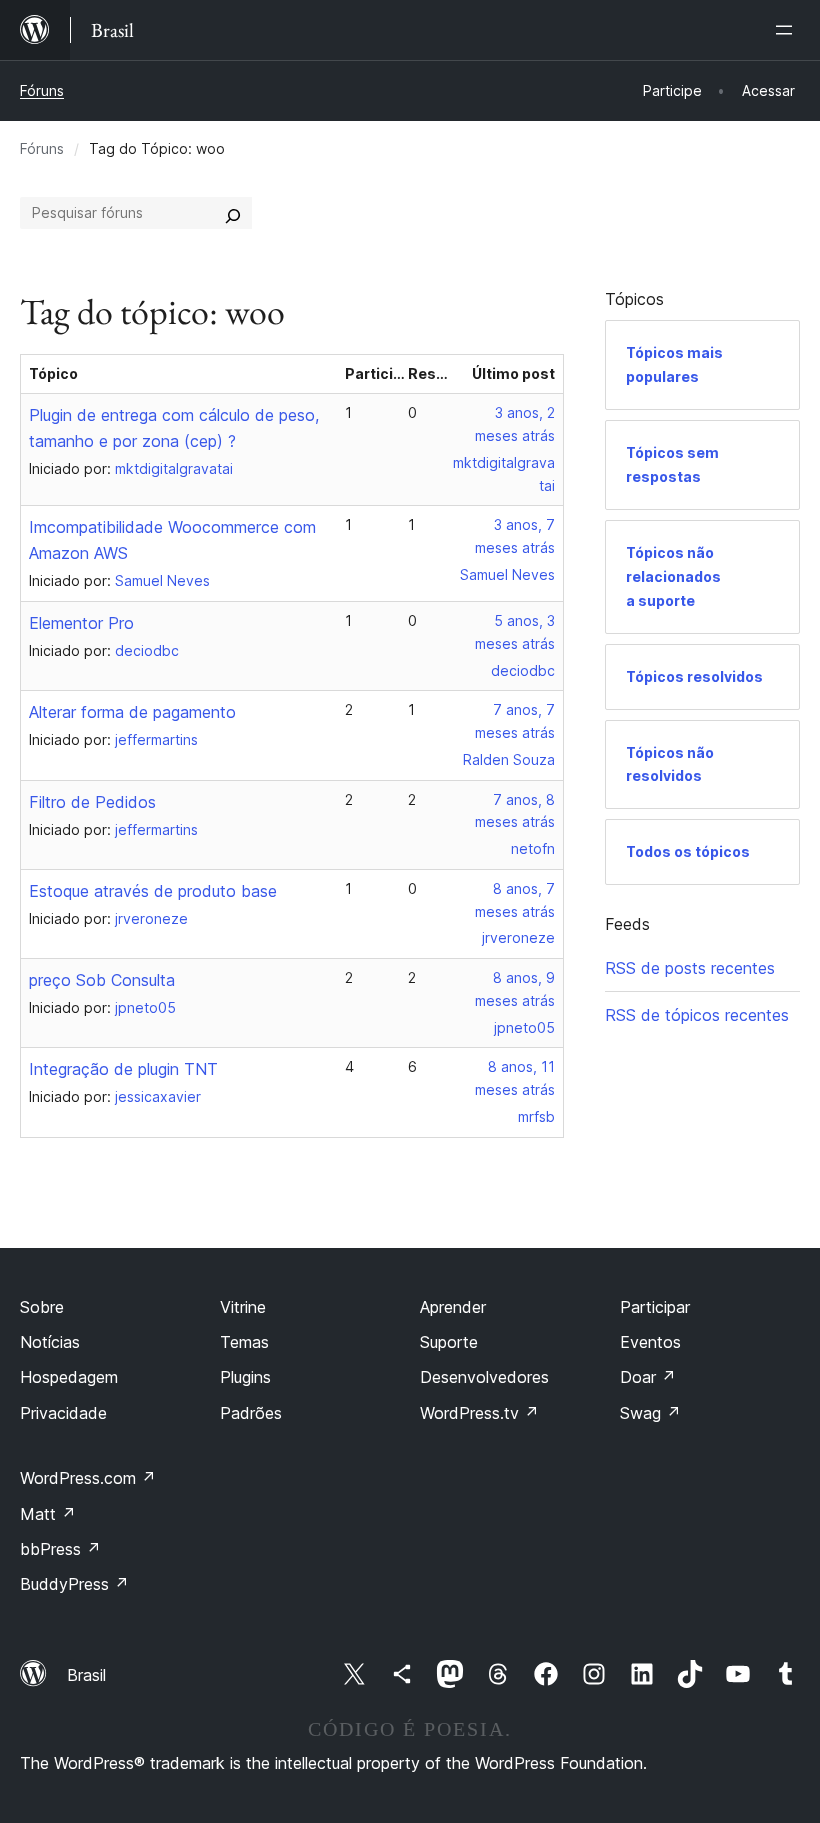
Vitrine (243, 1307)
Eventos (650, 1342)
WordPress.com (88, 1478)
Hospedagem (69, 1377)
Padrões (251, 1413)
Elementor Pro (81, 623)
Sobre (42, 1307)
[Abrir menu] (788, 30)
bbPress (60, 1549)
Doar (648, 1377)
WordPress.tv (479, 1413)
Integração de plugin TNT (123, 1069)
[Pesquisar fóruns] (233, 213)
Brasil (86, 1675)
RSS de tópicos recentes (697, 1015)
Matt (48, 1514)
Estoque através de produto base (153, 891)
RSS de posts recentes (690, 968)
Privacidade (63, 1413)
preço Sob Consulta (102, 980)
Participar (655, 1307)
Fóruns (42, 90)
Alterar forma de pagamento (132, 712)
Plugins (245, 1377)
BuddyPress (74, 1584)
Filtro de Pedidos (92, 802)
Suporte (449, 1342)
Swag (650, 1413)
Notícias (50, 1342)
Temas (244, 1342)
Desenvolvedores (484, 1377)
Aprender (453, 1307)
